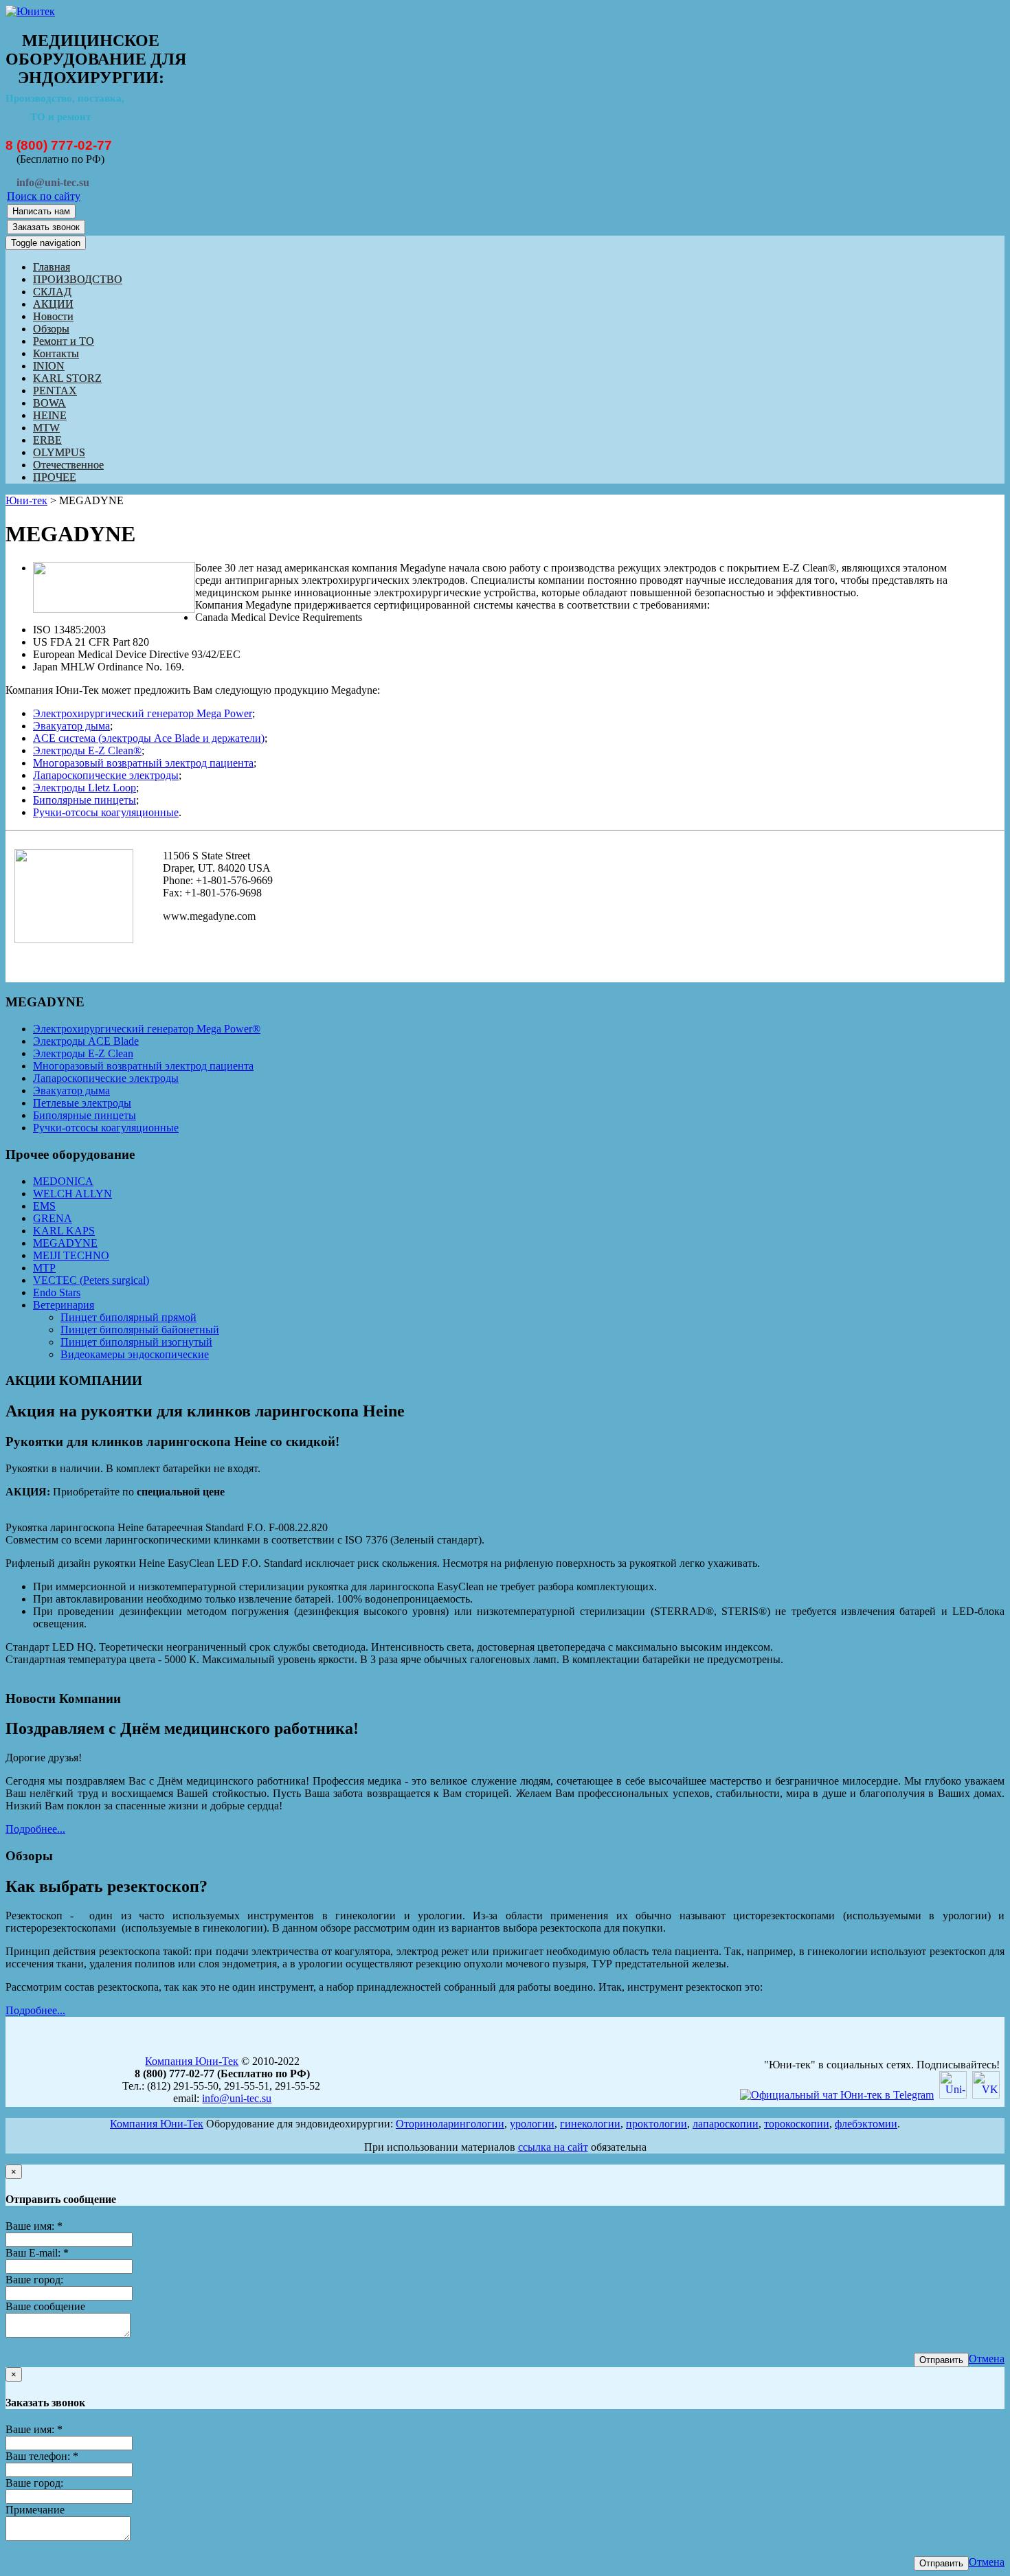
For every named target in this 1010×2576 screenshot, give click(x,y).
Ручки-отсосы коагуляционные (106, 812)
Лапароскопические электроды (106, 775)
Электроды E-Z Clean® (87, 750)
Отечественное (68, 465)
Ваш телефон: (42, 2456)
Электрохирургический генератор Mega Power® (147, 1029)
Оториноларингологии (450, 2124)
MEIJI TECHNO (71, 1255)
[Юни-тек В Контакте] (986, 2095)
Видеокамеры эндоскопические (135, 1354)
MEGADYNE (65, 1243)
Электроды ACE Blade (86, 1041)
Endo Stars (57, 1292)
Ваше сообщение (45, 2306)
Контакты (56, 353)
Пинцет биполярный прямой (128, 1317)
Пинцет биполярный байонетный (140, 1330)
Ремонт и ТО (64, 341)
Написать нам (41, 211)
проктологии (656, 2124)
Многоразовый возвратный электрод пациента (143, 763)
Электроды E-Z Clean (83, 1053)
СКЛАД (52, 292)
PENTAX (55, 391)
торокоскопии (797, 2124)
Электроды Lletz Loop (85, 788)
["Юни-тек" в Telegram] (837, 2095)
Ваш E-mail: (37, 2253)
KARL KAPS (64, 1231)
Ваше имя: (34, 2226)
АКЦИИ (53, 304)
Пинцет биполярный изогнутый (136, 1342)
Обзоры (51, 329)
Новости (53, 316)
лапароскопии (726, 2124)
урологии (532, 2124)
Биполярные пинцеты (85, 800)
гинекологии (590, 2124)
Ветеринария (64, 1305)
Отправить (941, 2360)
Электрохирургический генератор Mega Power (143, 713)
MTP (44, 1268)
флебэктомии (866, 2124)
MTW (46, 428)
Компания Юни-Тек (192, 2061)
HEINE (50, 415)
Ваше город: (34, 2280)
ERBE (47, 440)
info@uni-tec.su (237, 2098)
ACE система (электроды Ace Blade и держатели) (149, 738)
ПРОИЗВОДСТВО (78, 279)
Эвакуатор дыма (71, 726)
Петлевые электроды (82, 1103)
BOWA (49, 403)
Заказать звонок (46, 227)
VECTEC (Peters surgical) (91, 1280)
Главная (52, 267)
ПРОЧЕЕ (55, 477)
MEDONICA (63, 1181)
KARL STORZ (67, 378)
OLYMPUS (59, 452)
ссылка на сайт (553, 2147)
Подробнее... (35, 1829)
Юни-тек (26, 500)
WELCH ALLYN (72, 1194)
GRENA (53, 1218)
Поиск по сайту (44, 196)
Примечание (35, 2510)
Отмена (987, 2359)
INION (49, 366)
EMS (44, 1206)
